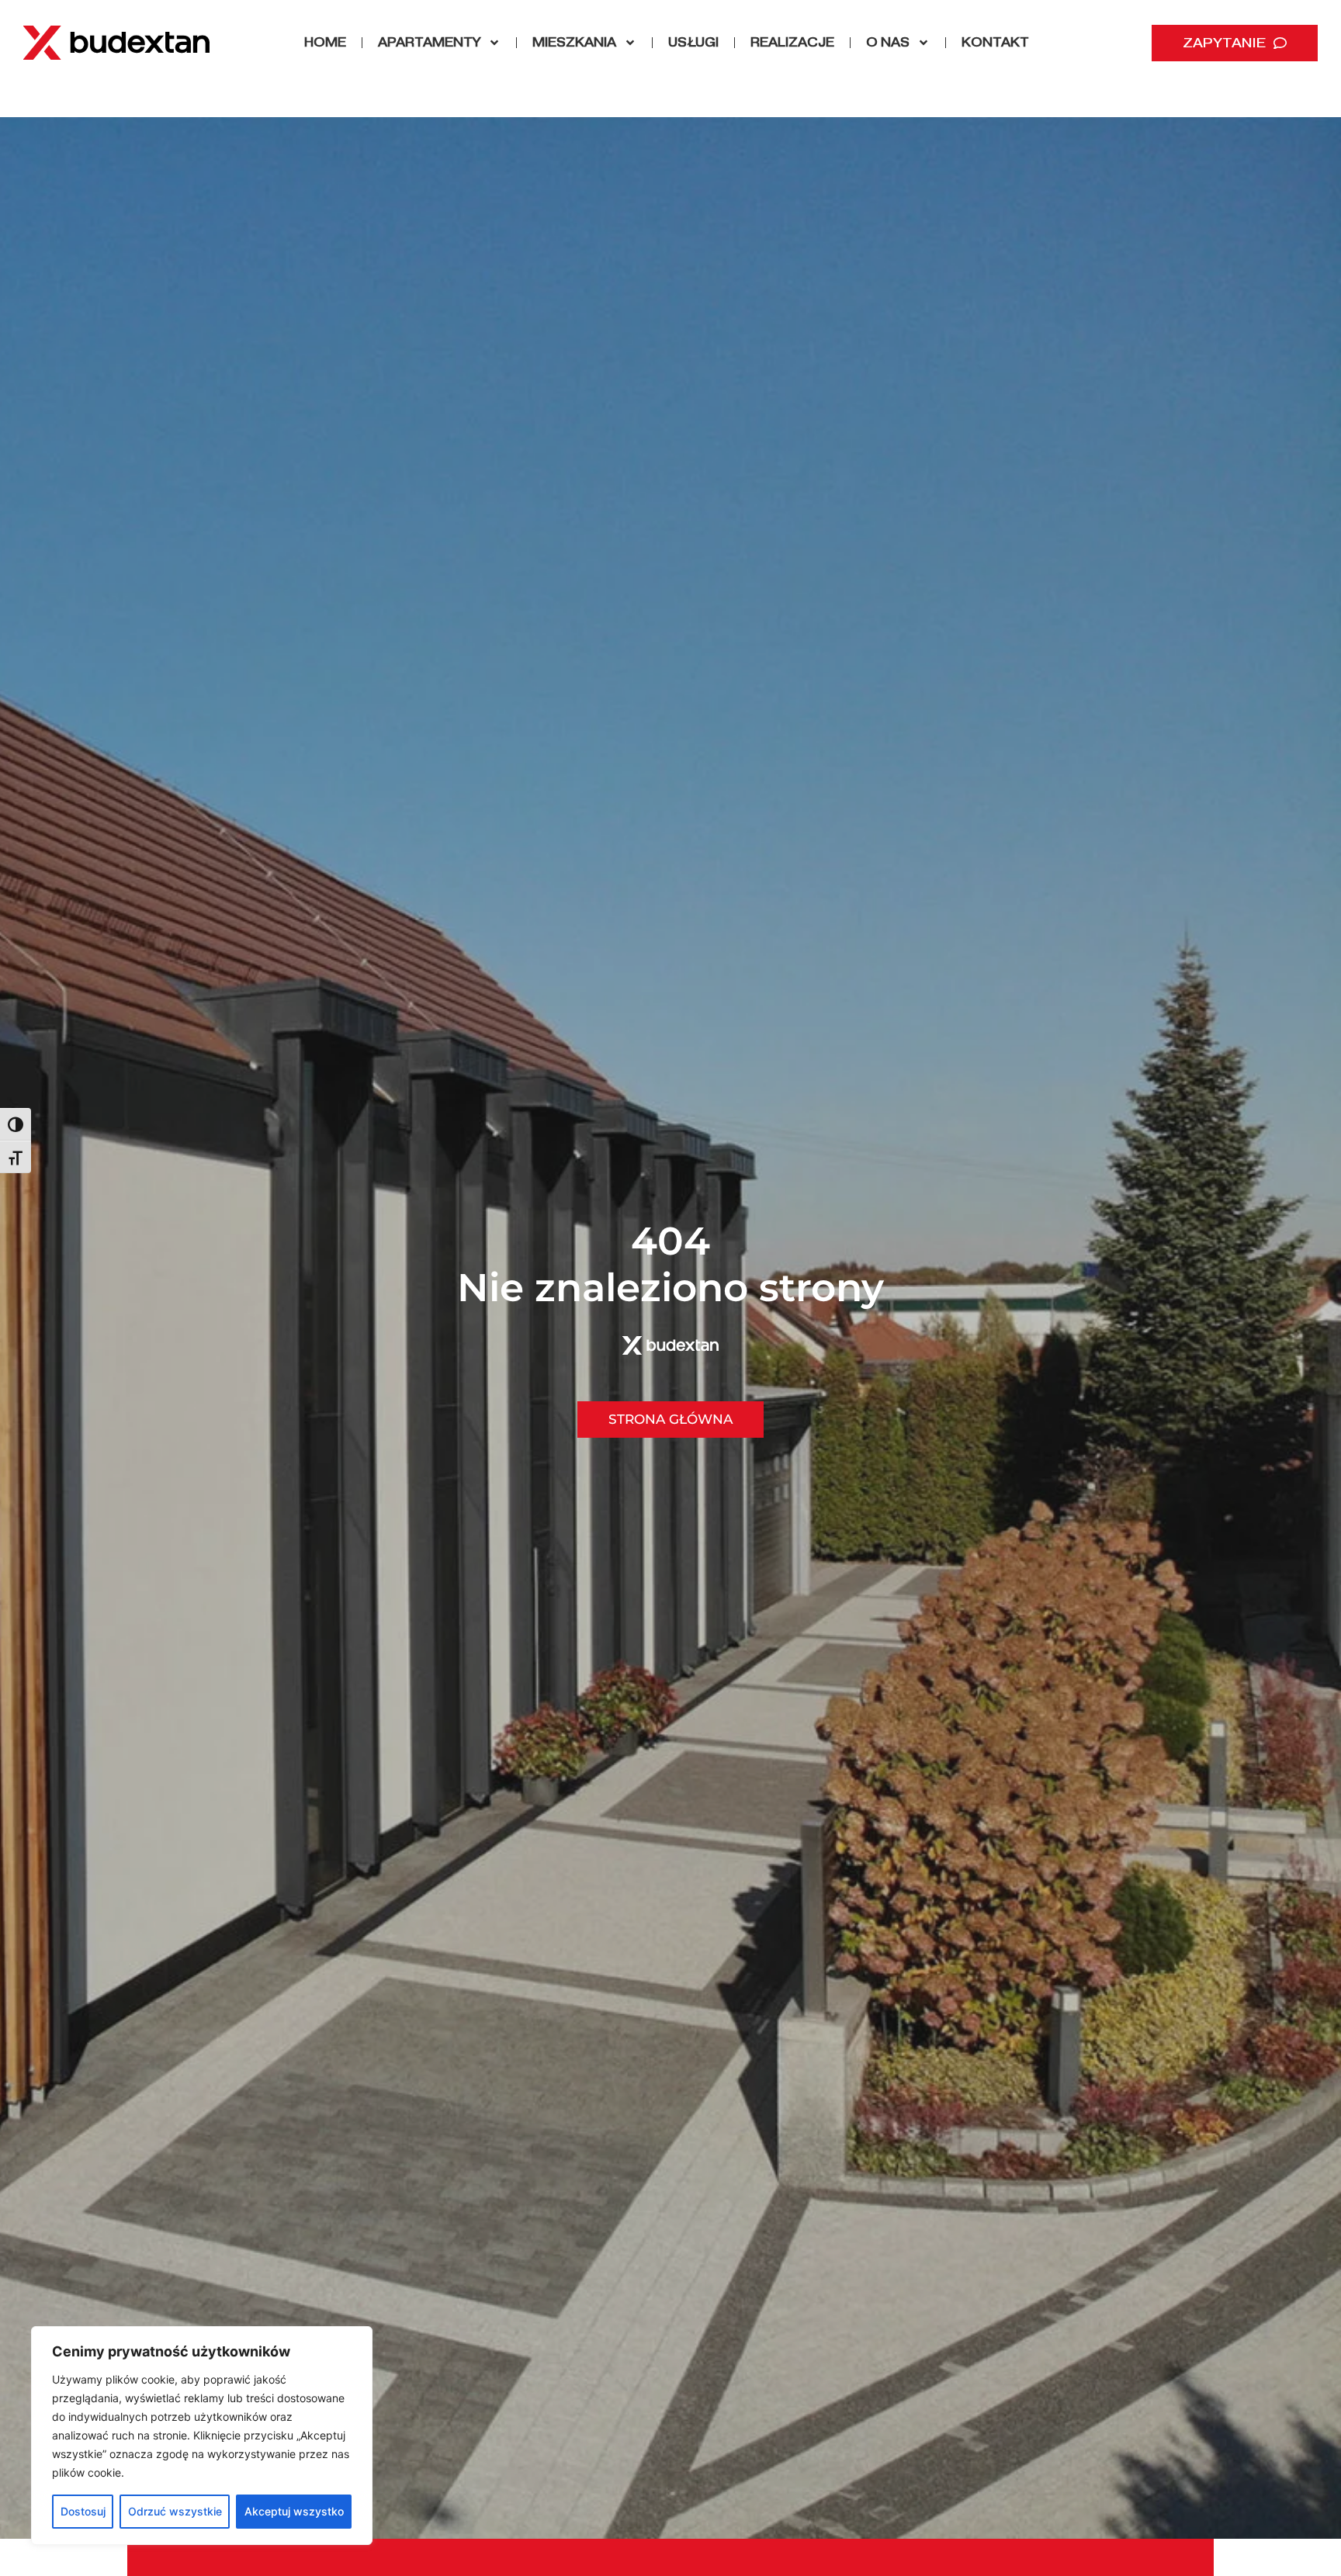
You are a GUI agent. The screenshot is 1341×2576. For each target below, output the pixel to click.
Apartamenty (429, 42)
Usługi (693, 42)
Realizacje (792, 42)
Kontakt (995, 42)
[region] (202, 2436)
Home (325, 42)
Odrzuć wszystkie (175, 2511)
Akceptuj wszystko (294, 2511)
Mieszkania (574, 42)
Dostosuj (83, 2511)
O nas (888, 42)
